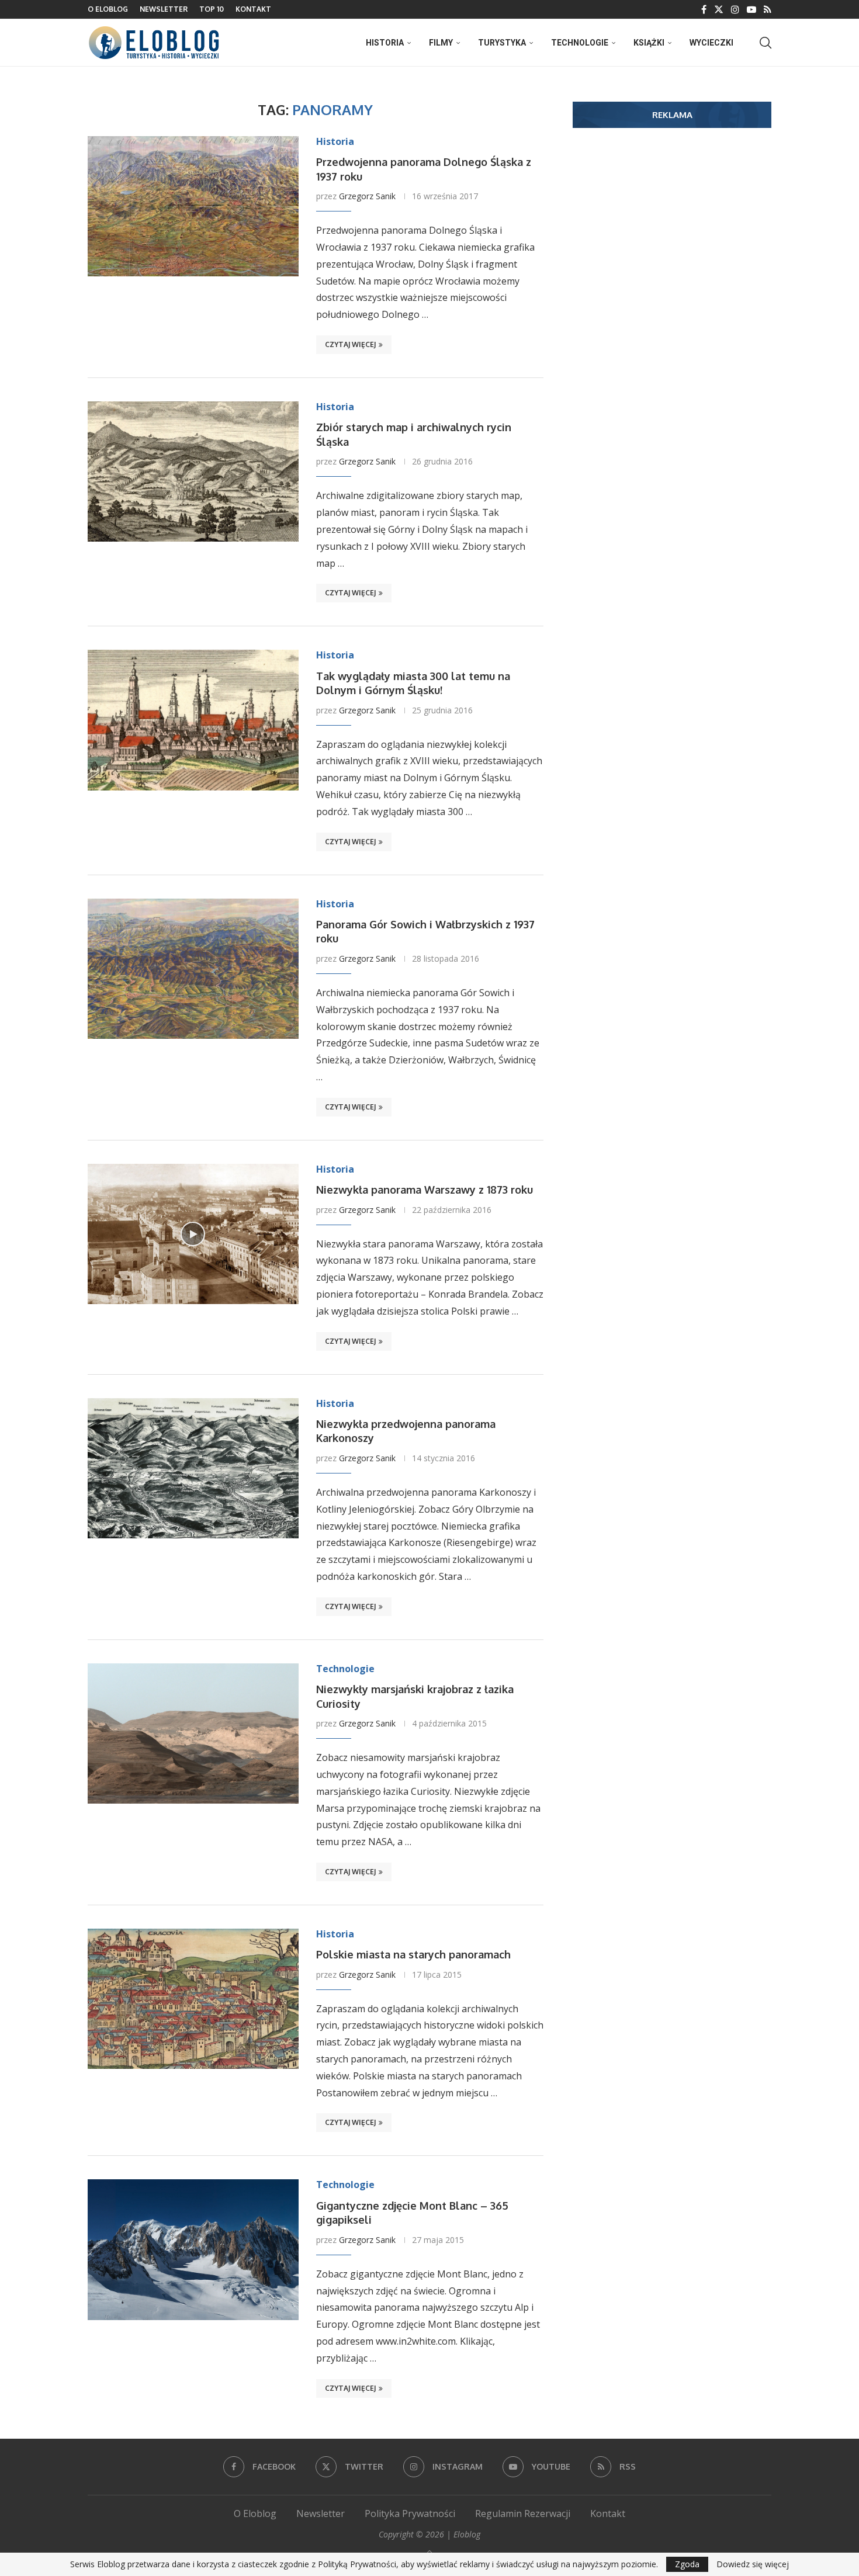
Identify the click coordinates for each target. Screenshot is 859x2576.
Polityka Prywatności (410, 2513)
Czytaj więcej (350, 344)
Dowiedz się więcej (753, 2564)
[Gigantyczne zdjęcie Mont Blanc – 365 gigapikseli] (193, 2249)
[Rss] (768, 9)
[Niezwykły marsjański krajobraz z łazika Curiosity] (193, 1733)
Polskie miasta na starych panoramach (413, 1954)
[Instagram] (735, 9)
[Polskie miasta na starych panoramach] (193, 1999)
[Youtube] (751, 9)
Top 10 (212, 9)
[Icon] (193, 1234)
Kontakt (253, 9)
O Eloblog (108, 9)
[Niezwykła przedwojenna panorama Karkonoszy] (193, 1468)
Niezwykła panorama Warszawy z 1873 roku (425, 1190)
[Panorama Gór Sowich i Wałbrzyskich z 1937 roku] (193, 969)
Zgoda (687, 2564)
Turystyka (502, 43)
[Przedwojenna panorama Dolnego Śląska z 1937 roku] (193, 206)
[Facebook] (704, 9)
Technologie (580, 43)
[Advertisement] (672, 227)
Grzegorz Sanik (367, 196)
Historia (385, 43)
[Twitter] (719, 9)
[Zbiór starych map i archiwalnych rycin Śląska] (193, 471)
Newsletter (164, 9)
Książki (649, 43)
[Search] (766, 43)
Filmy (441, 43)
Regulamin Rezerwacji (523, 2513)
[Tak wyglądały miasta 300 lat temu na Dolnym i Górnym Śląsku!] (193, 720)
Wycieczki (711, 43)
